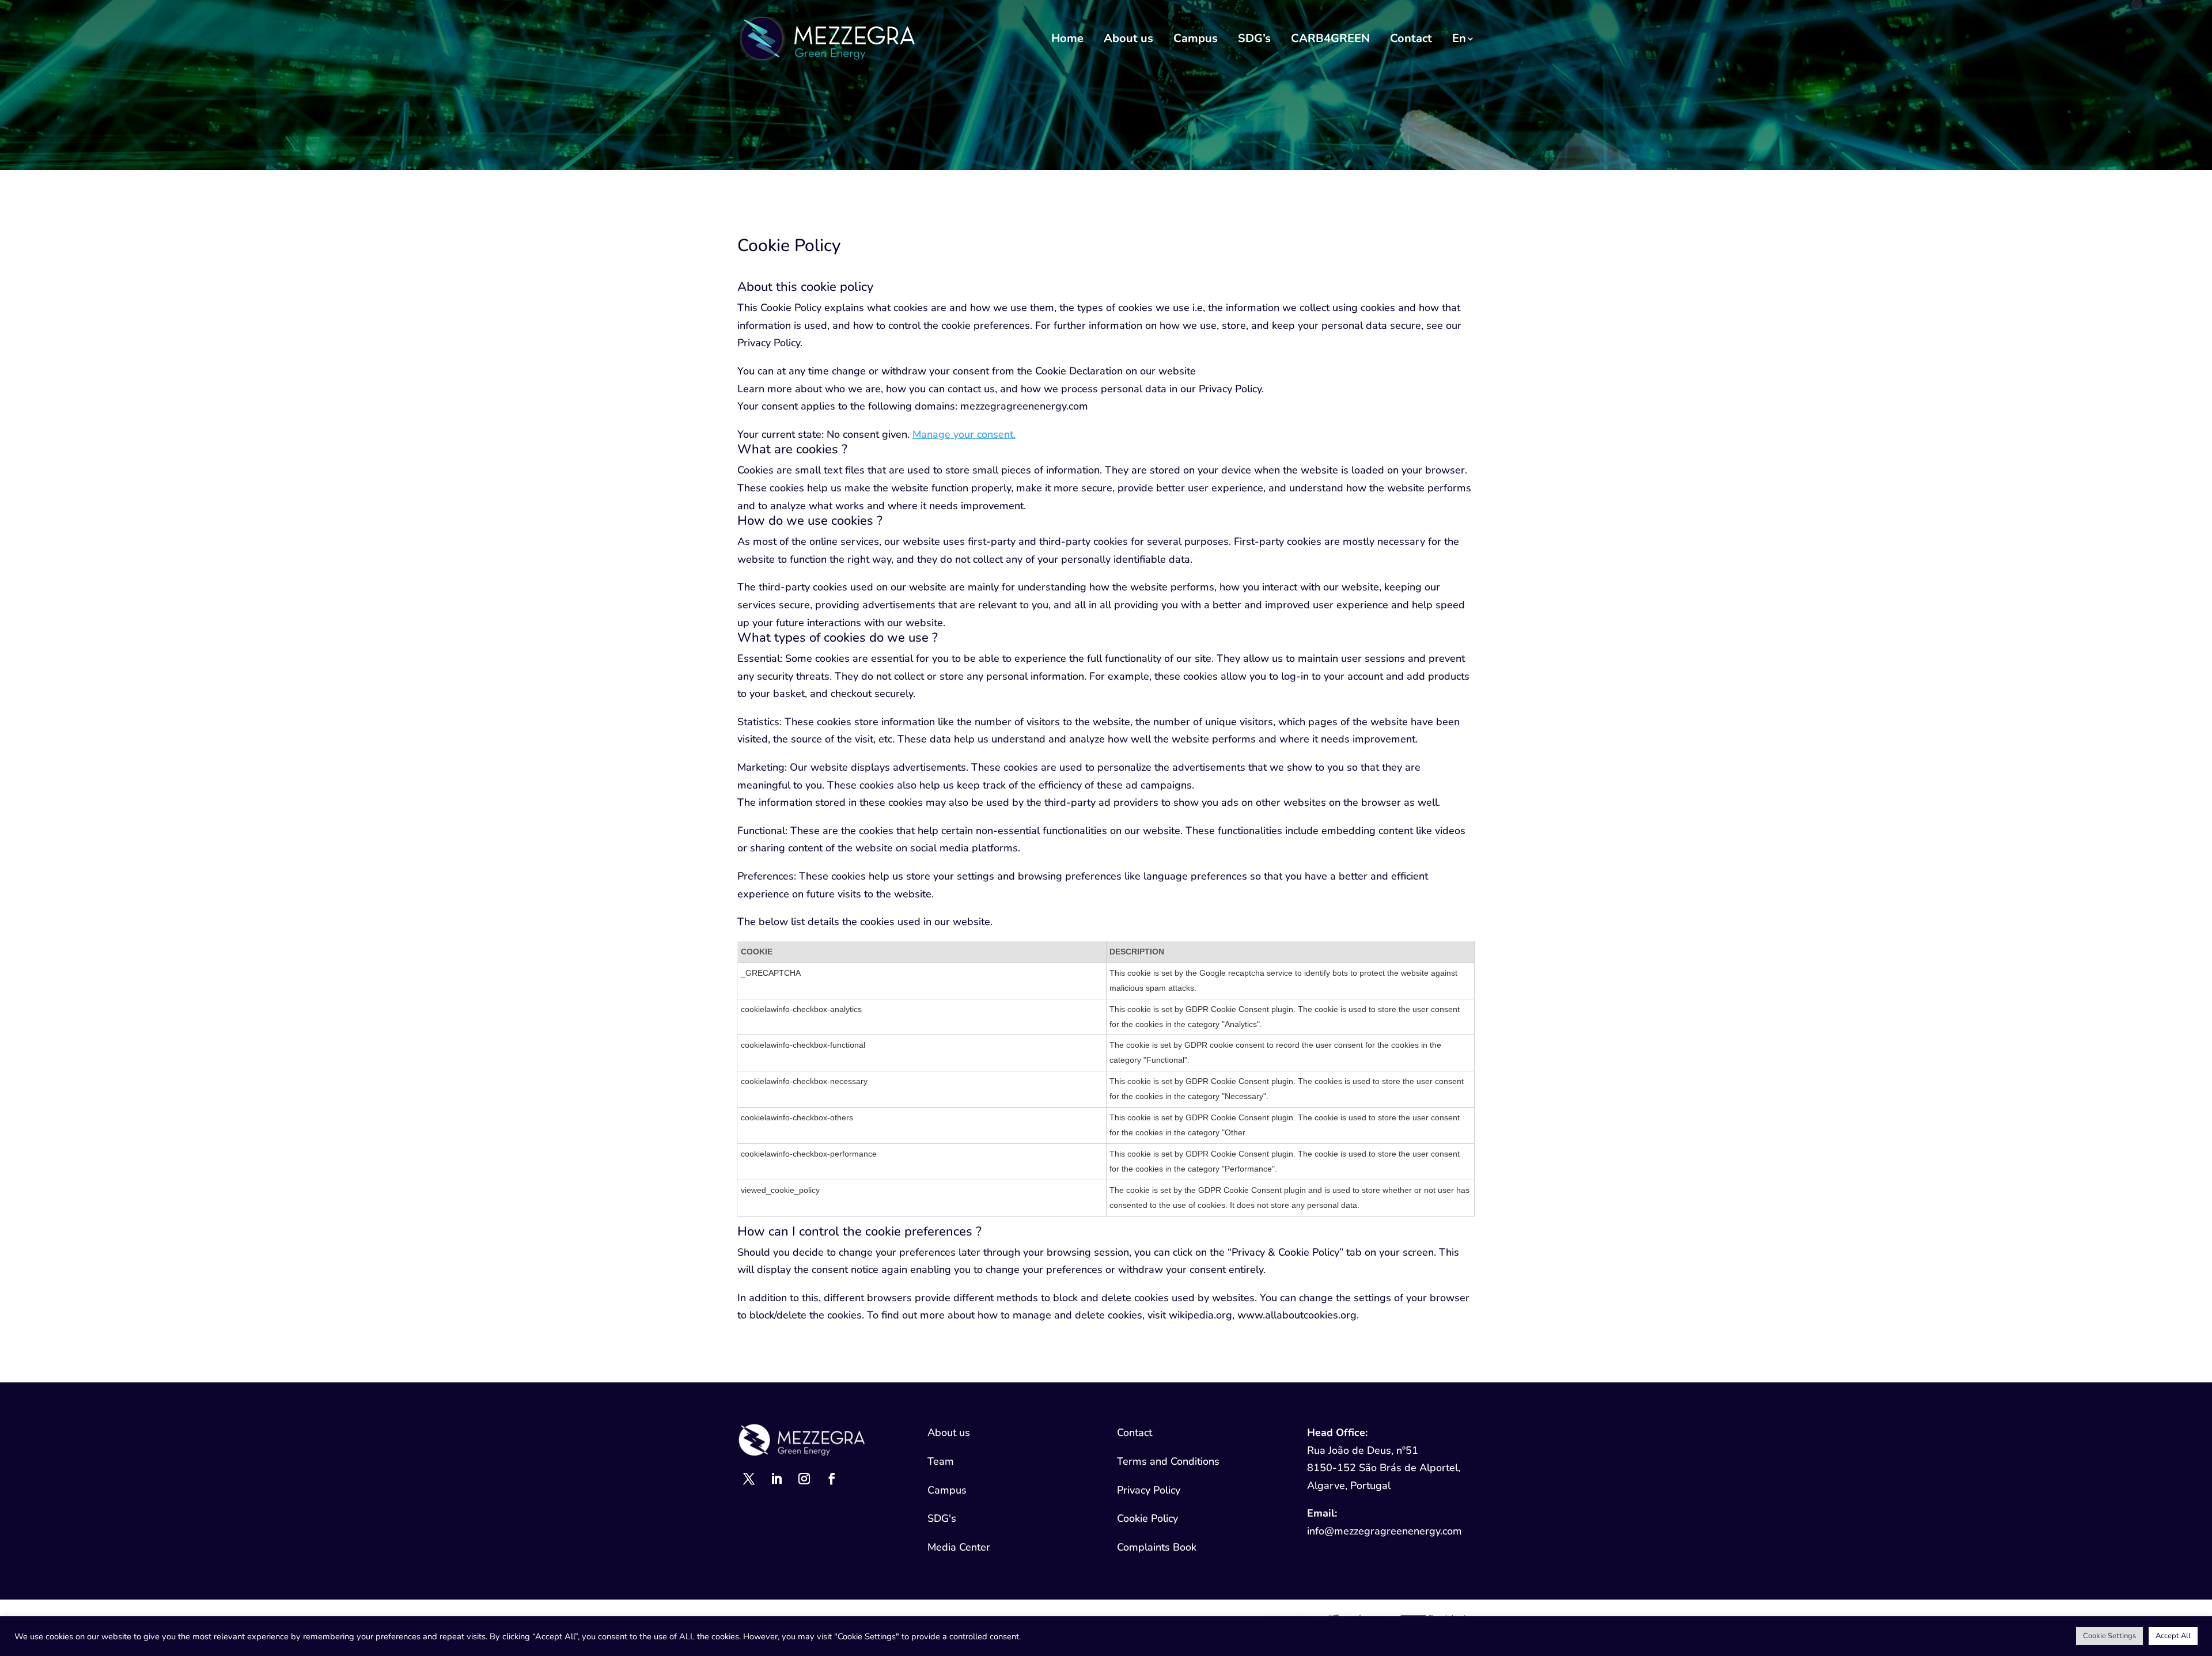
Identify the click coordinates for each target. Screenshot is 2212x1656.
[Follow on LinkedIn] (777, 1479)
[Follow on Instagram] (804, 1479)
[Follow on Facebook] (832, 1479)
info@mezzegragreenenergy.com (1385, 1531)
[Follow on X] (749, 1479)
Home (1067, 38)
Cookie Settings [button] (2109, 1636)
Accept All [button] (2173, 1636)
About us (1128, 38)
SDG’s (1254, 38)
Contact (1411, 38)
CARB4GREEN (1330, 38)
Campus (1196, 38)
